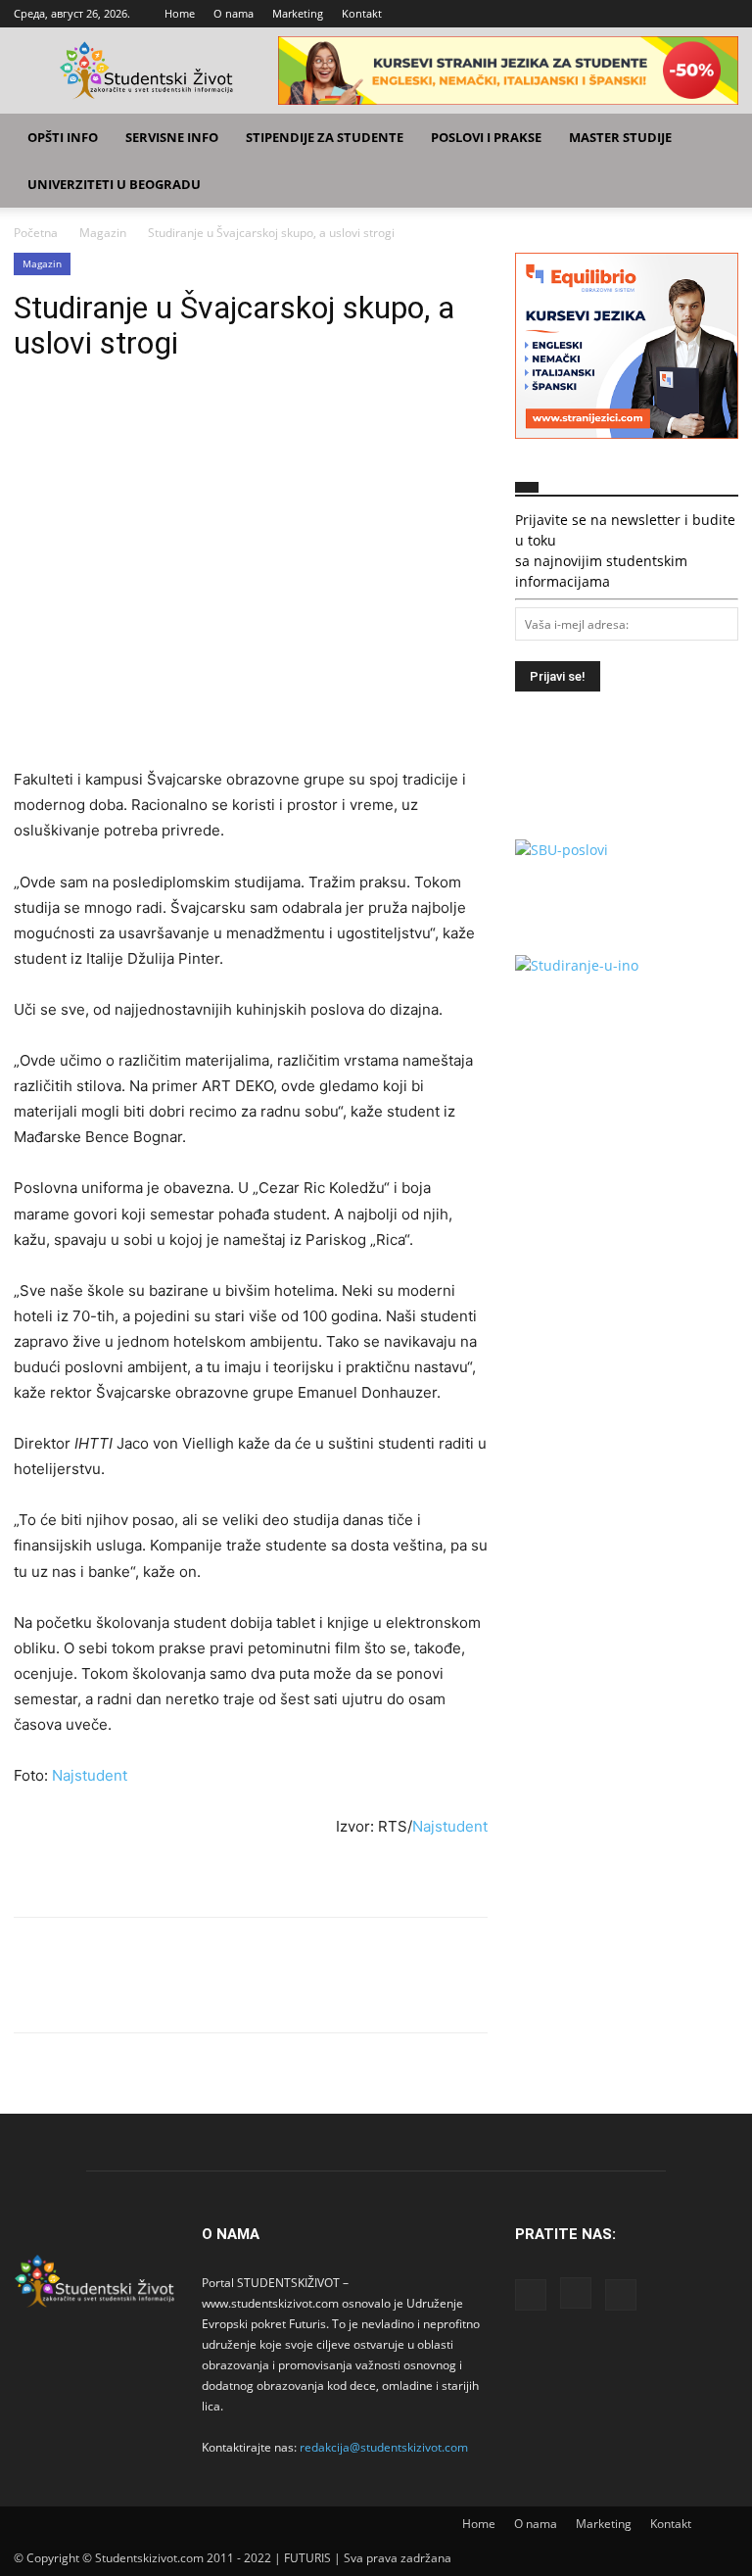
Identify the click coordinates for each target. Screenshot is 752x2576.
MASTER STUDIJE (620, 137)
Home (180, 13)
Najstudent (90, 1775)
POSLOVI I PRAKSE (486, 137)
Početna (36, 233)
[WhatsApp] (168, 419)
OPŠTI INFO (63, 137)
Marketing (298, 13)
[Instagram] (691, 14)
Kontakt (362, 13)
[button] (715, 138)
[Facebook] (659, 14)
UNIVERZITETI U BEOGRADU (114, 184)
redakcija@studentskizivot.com (384, 2447)
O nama (234, 13)
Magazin (103, 233)
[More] (214, 419)
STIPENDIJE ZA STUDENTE (325, 137)
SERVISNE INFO (172, 137)
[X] (724, 14)
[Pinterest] (123, 419)
